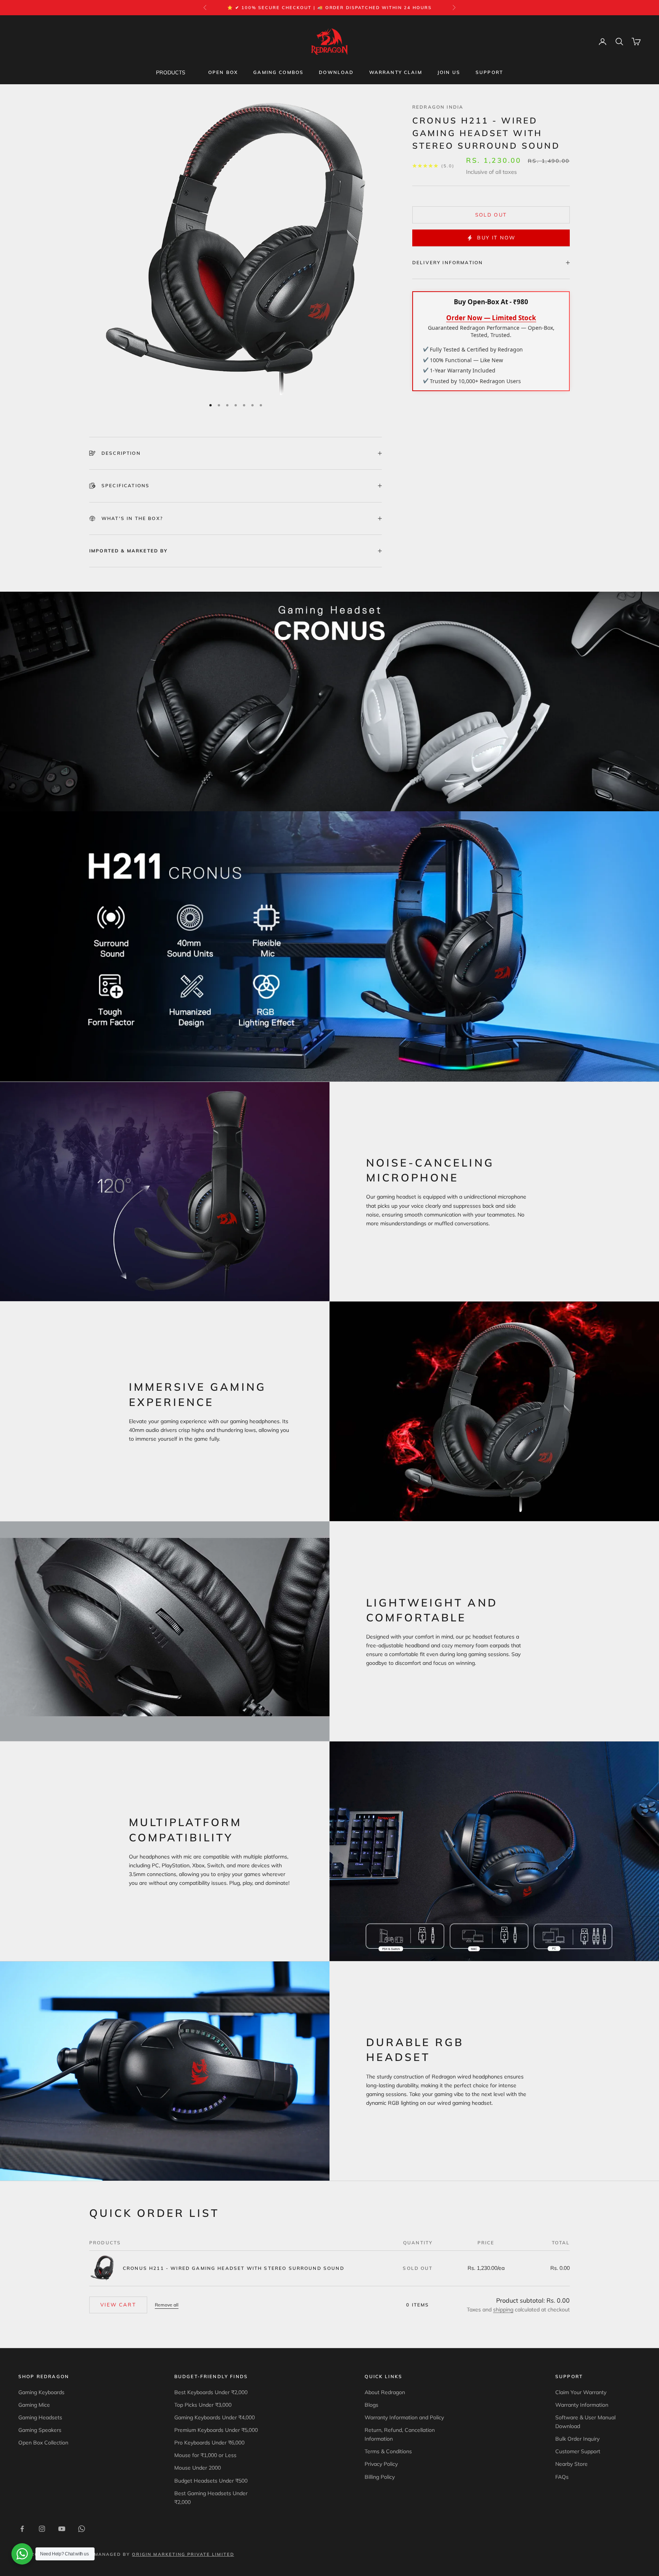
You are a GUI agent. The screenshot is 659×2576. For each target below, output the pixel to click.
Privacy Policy (381, 2464)
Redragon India (438, 107)
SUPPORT (489, 72)
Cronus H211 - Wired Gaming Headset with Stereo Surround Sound (234, 2268)
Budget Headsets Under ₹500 (211, 2481)
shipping (503, 2310)
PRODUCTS (171, 72)
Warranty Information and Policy (404, 2417)
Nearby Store (571, 2464)
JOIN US (449, 72)
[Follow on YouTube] (62, 2529)
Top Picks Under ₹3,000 (203, 2405)
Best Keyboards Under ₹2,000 (211, 2392)
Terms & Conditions (388, 2451)
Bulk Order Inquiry (577, 2439)
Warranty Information (582, 2405)
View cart (118, 2305)
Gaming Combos (278, 72)
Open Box (223, 72)
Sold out (491, 215)
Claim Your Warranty (581, 2392)
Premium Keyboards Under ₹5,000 (216, 2430)
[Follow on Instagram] (42, 2529)
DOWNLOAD (336, 72)
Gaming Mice (34, 2405)
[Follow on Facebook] (22, 2529)
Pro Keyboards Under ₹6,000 (209, 2443)
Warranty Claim (396, 72)
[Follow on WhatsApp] (82, 2529)
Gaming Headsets (40, 2417)
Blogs (371, 2405)
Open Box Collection (43, 2443)
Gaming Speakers (40, 2430)
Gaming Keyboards (41, 2392)
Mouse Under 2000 (198, 2468)
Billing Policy (380, 2477)
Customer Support (578, 2451)
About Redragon (385, 2392)
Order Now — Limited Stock (491, 318)
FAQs (562, 2477)
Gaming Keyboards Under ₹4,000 (215, 2417)
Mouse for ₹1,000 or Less (205, 2455)
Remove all (167, 2305)
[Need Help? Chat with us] (22, 2554)
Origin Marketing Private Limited (183, 2554)
